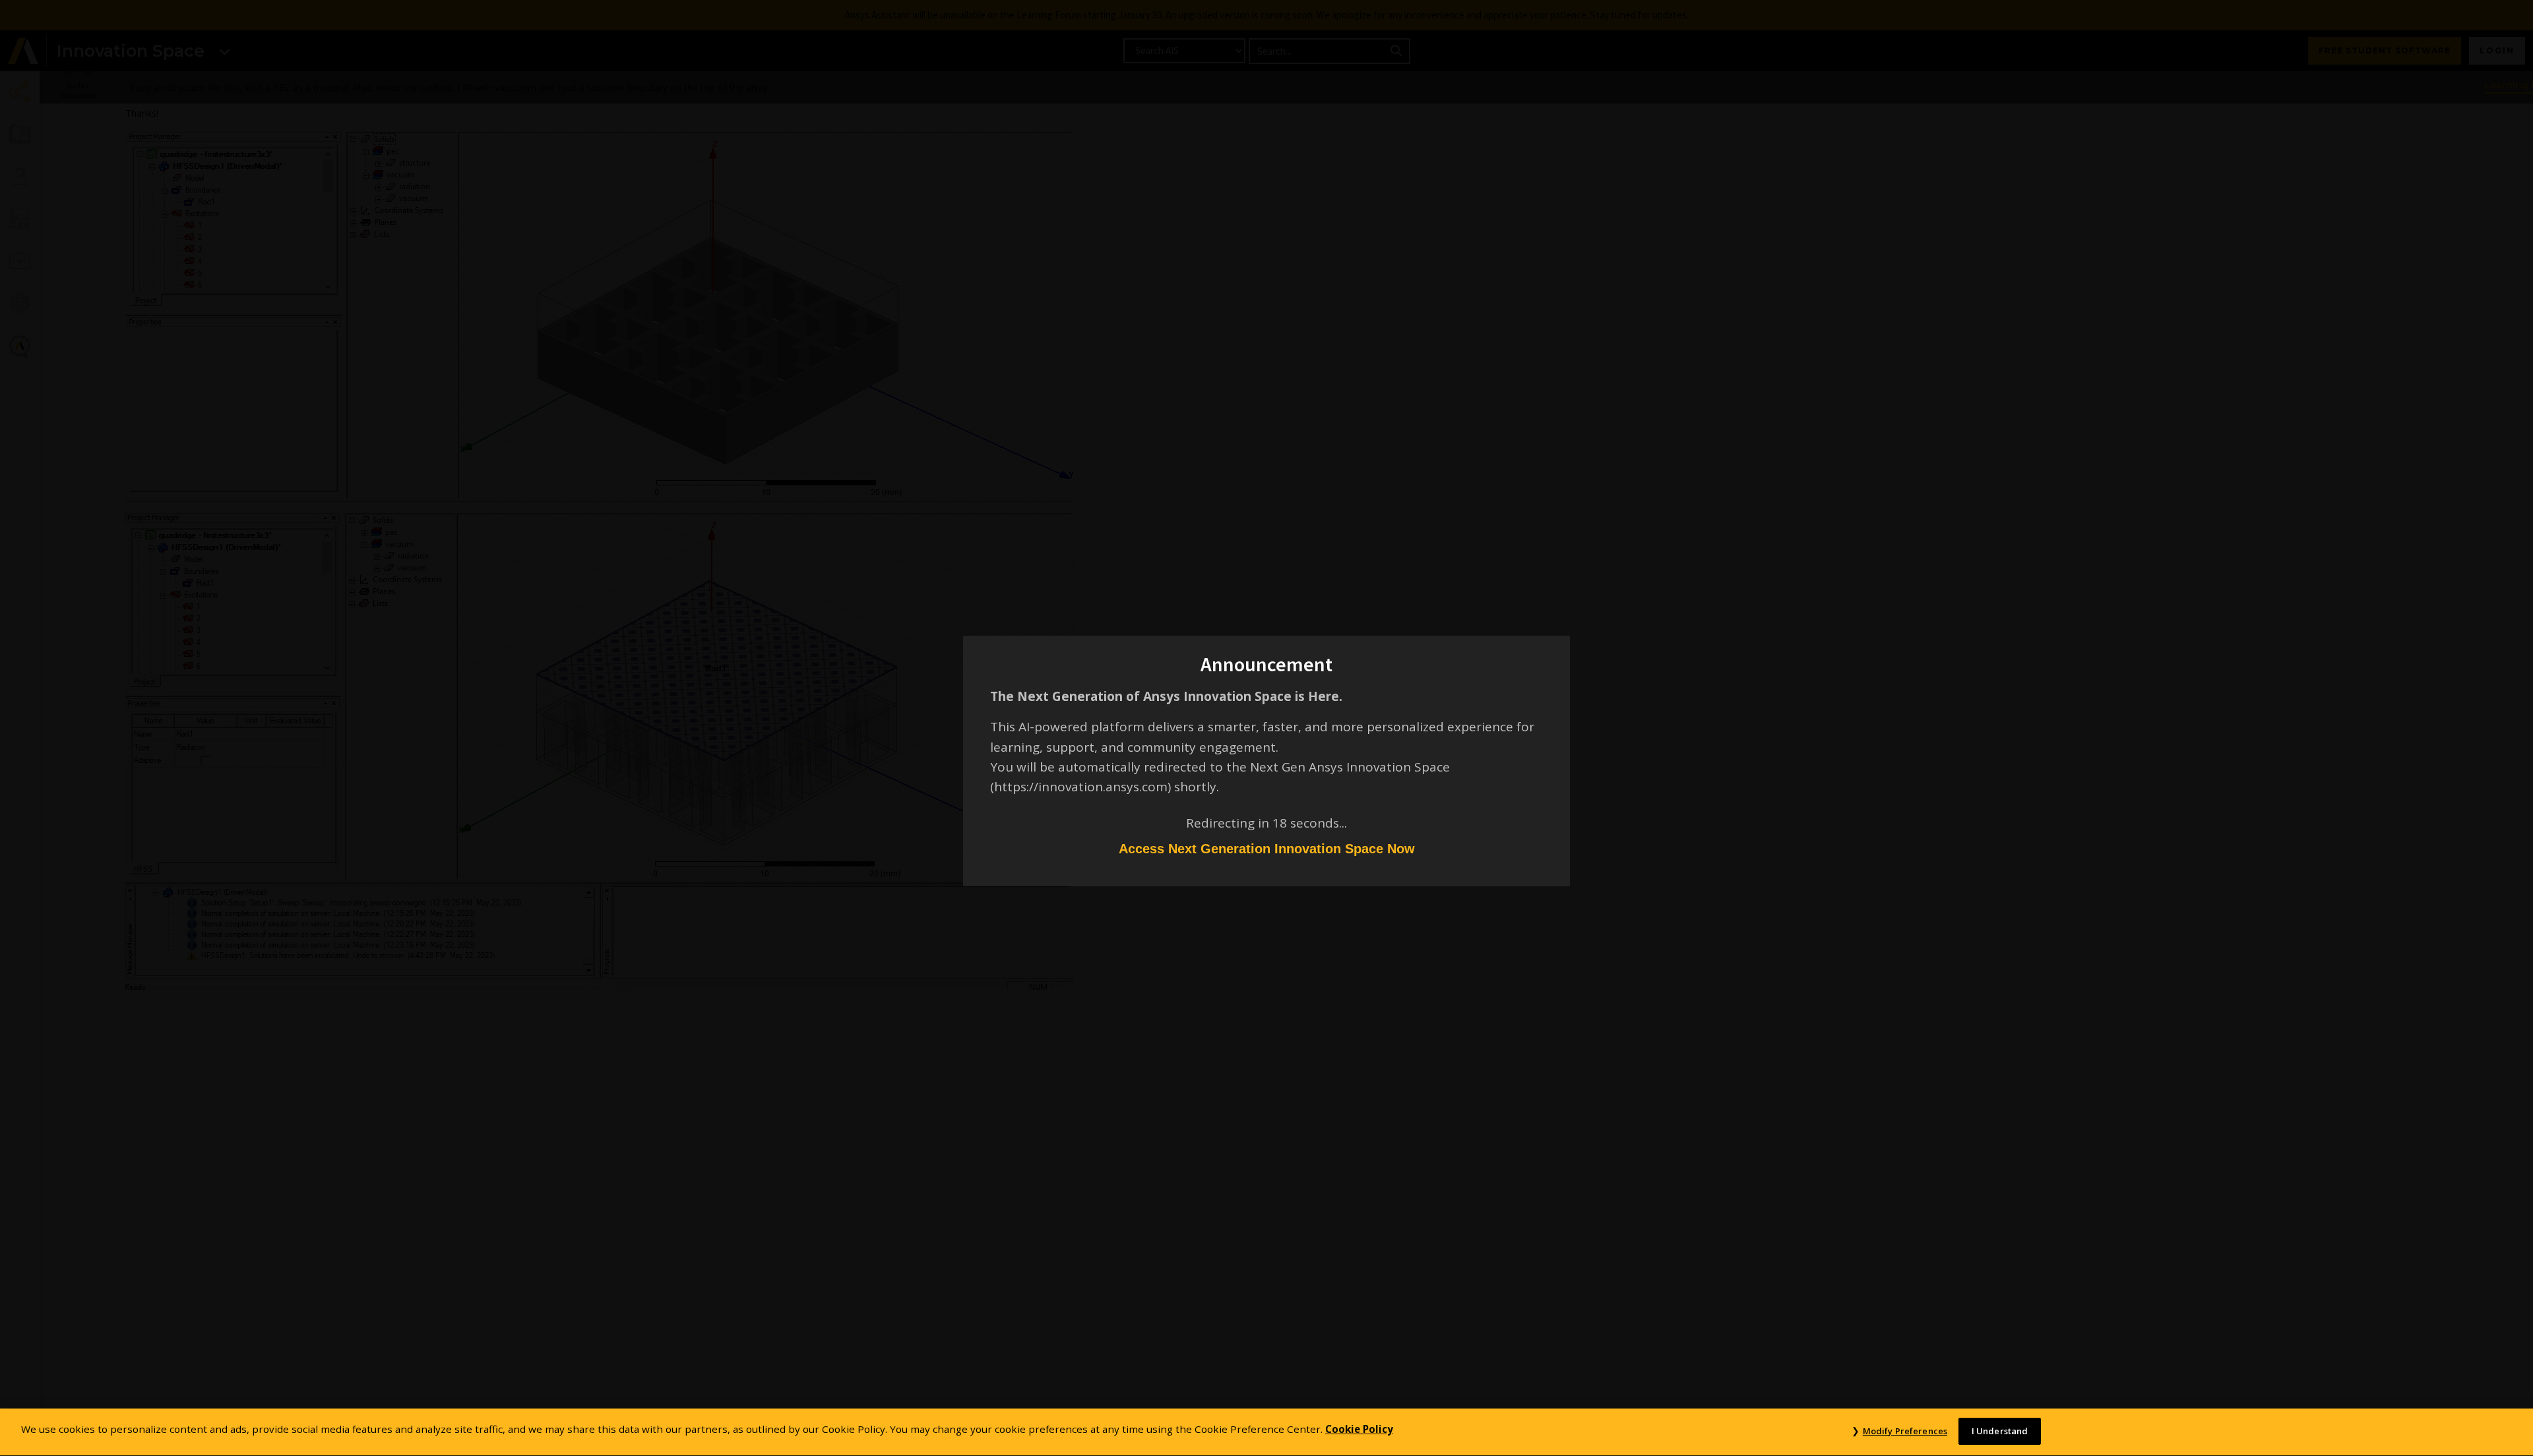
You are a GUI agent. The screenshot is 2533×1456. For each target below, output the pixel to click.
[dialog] (1266, 728)
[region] (1266, 1432)
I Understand (2000, 1431)
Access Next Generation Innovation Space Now (1267, 849)
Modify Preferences (1905, 1431)
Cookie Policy (1359, 1429)
